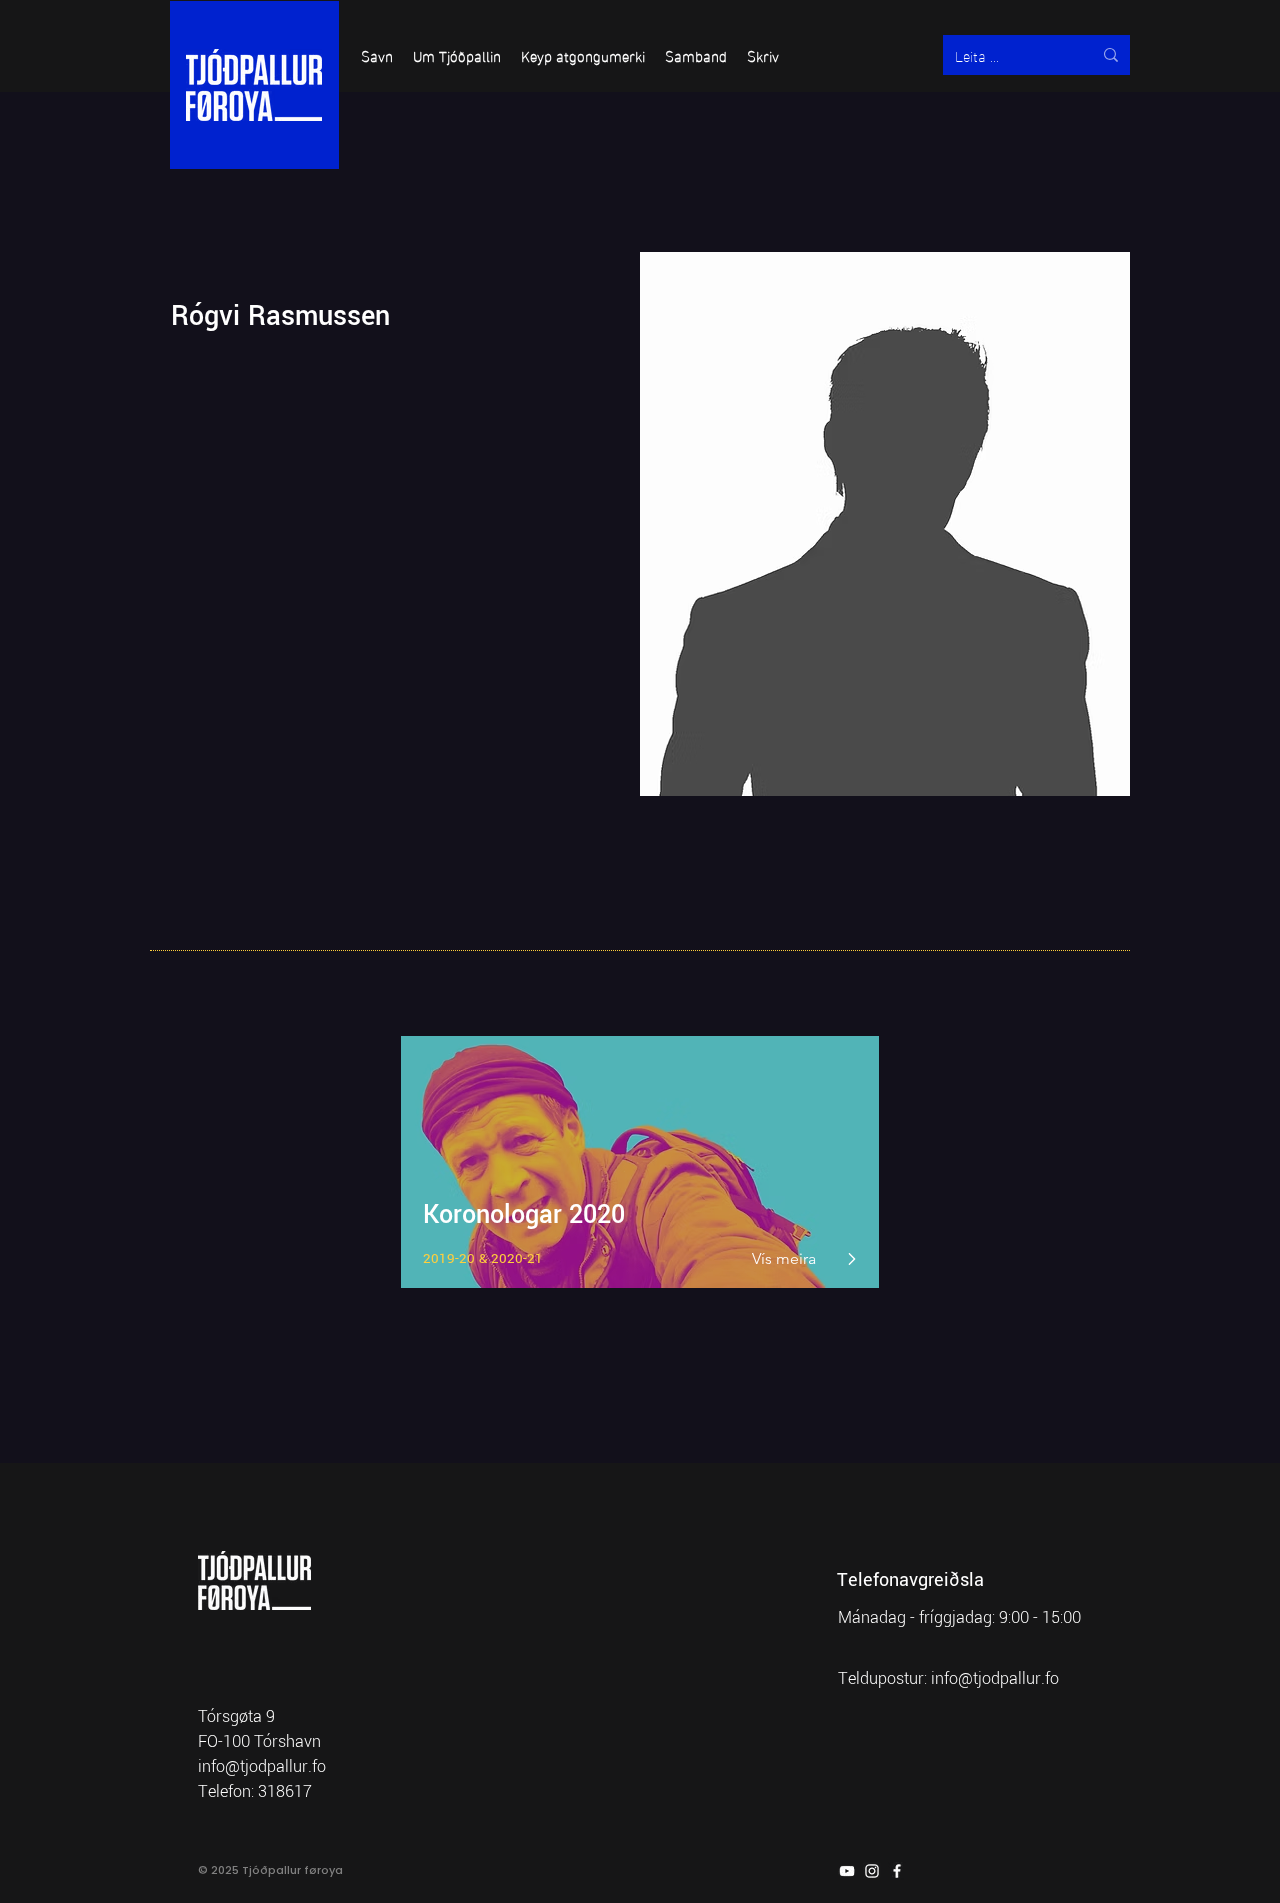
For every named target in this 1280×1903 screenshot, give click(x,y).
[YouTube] (847, 1871)
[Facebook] (897, 1871)
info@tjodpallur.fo (995, 1678)
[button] (377, 55)
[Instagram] (872, 1871)
